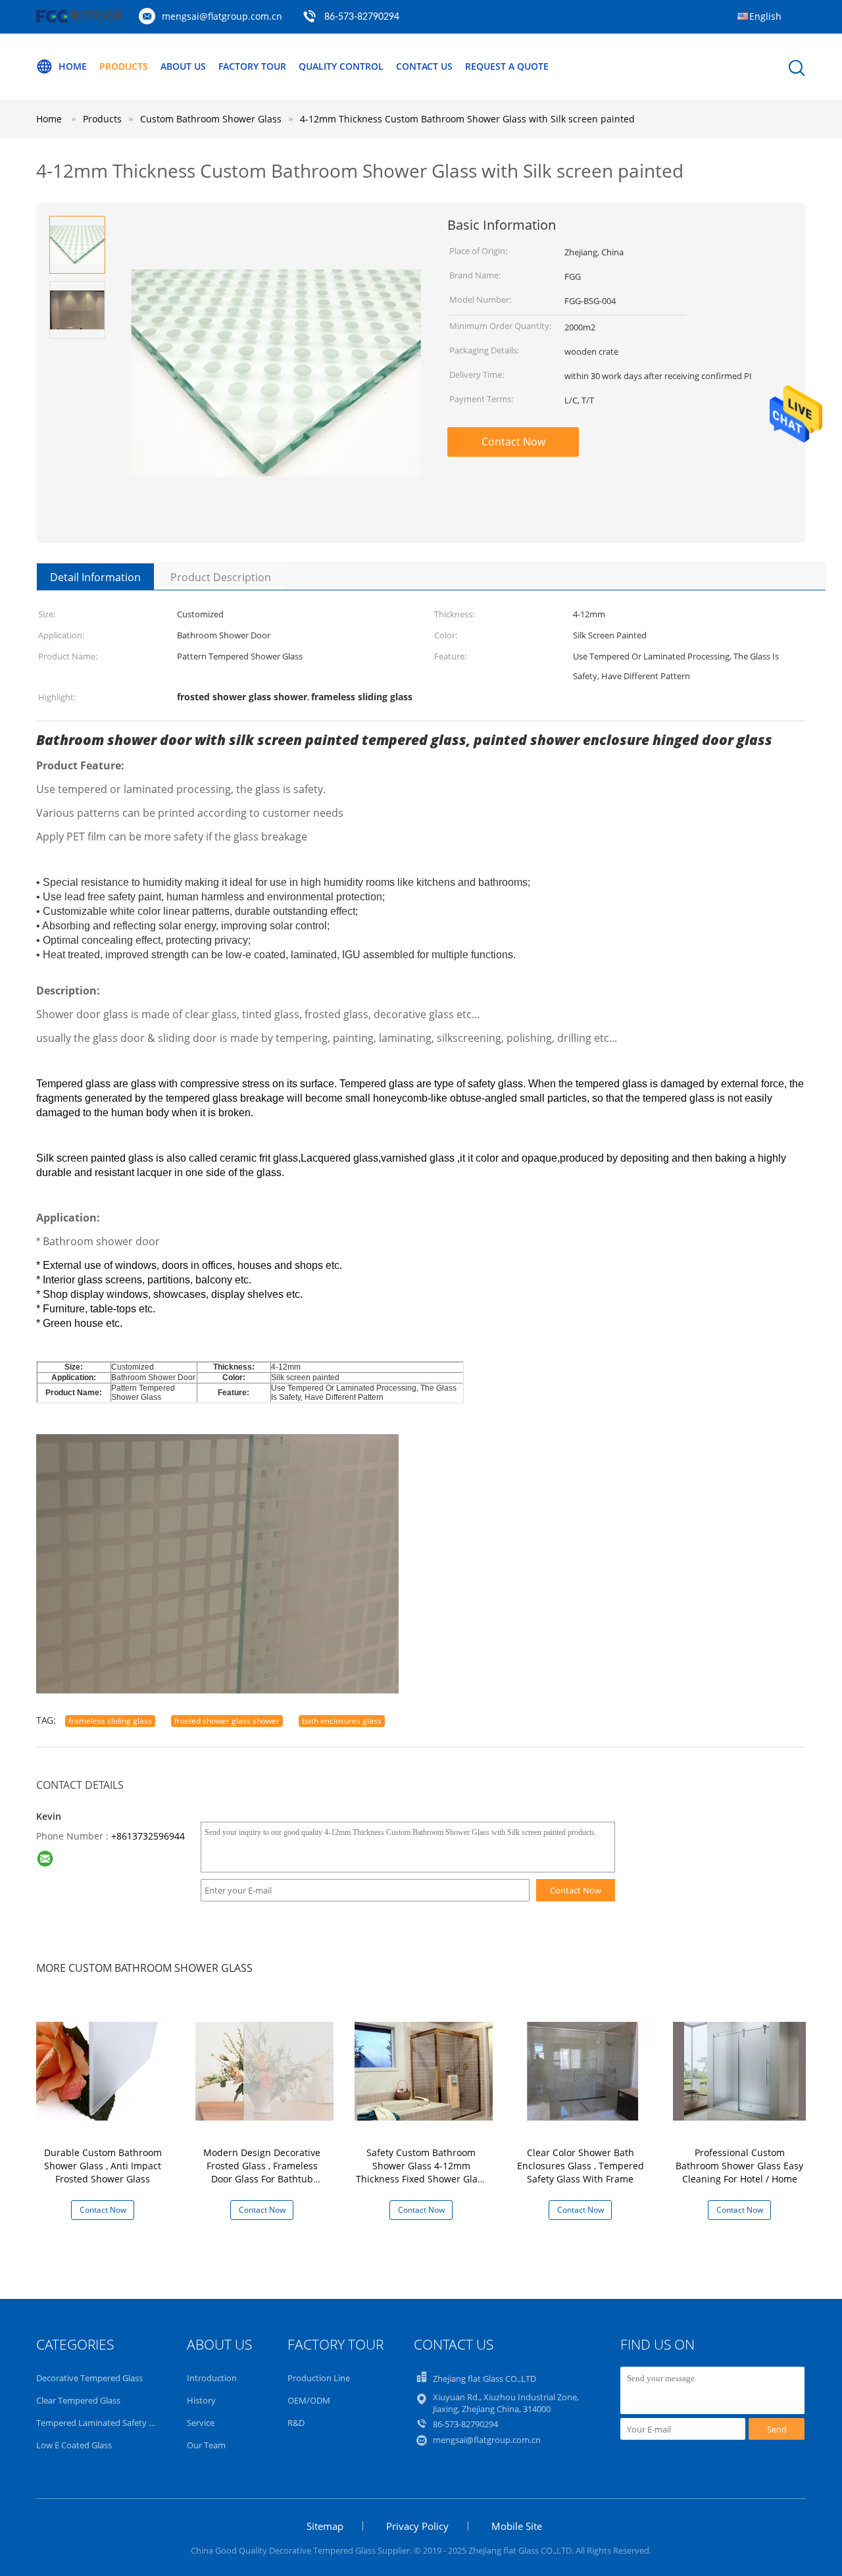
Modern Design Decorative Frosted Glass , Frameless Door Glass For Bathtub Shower (262, 2172)
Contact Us (424, 66)
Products (124, 66)
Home (73, 66)
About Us (183, 66)
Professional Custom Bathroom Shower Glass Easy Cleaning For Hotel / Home (739, 2166)
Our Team (206, 2445)
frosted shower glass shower (227, 1721)
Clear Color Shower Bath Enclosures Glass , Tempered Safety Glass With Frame (581, 2166)
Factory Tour (252, 66)
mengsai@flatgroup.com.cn (222, 16)
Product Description (221, 577)
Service (201, 2423)
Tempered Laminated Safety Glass (103, 2423)
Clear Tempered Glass (78, 2400)
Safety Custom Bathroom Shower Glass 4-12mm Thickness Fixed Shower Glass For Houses (421, 2172)
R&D (296, 2423)
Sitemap (325, 2526)
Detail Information (95, 577)
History (201, 2400)
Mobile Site (517, 2526)
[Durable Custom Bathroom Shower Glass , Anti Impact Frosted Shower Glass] (105, 2070)
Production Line (319, 2378)
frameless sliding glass (110, 1721)
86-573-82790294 (362, 17)
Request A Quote (507, 66)
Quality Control (341, 66)
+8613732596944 (148, 1836)
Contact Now (513, 442)
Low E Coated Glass (74, 2445)
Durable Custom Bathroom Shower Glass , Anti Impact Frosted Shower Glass (103, 2166)
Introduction (212, 2378)
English (765, 16)
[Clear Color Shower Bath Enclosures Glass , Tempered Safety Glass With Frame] (583, 2070)
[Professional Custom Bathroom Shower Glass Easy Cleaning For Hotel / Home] (742, 2070)
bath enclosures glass (342, 1721)
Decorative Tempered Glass (89, 2378)
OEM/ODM (309, 2400)
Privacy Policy (417, 2526)
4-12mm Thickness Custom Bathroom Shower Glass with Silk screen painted (467, 119)
